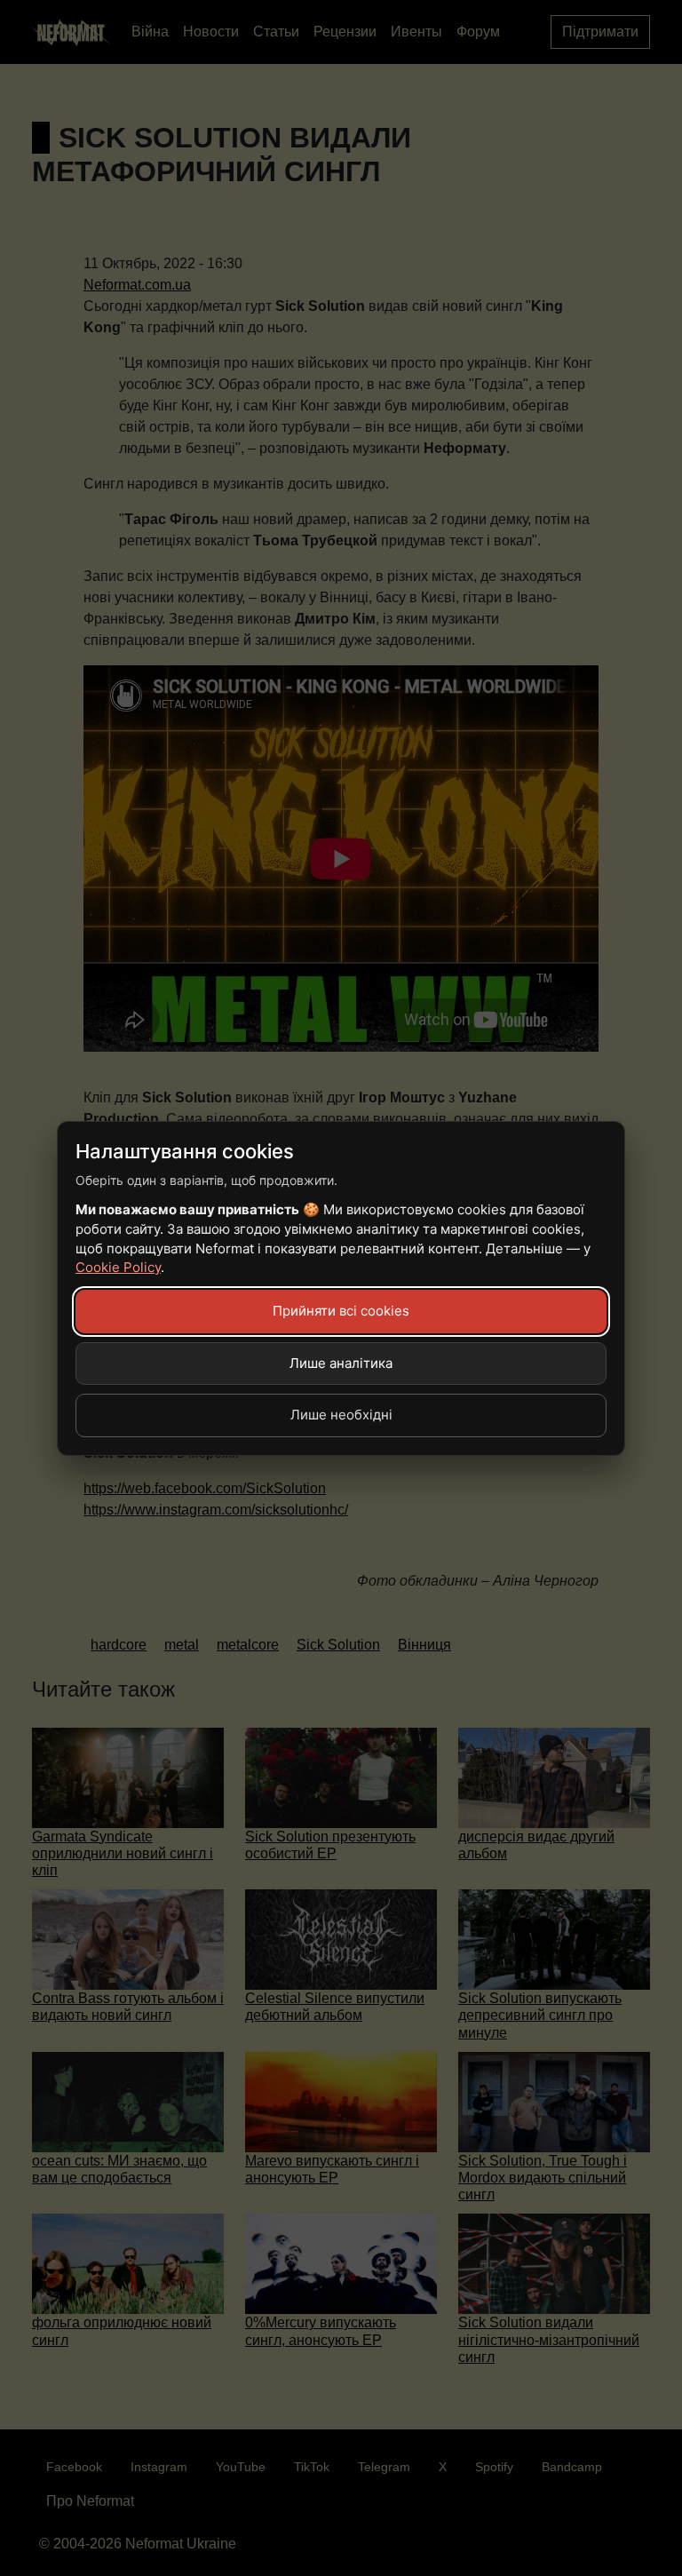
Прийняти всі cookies (341, 1311)
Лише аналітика (341, 1363)
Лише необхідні (341, 1415)
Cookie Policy (118, 1267)
